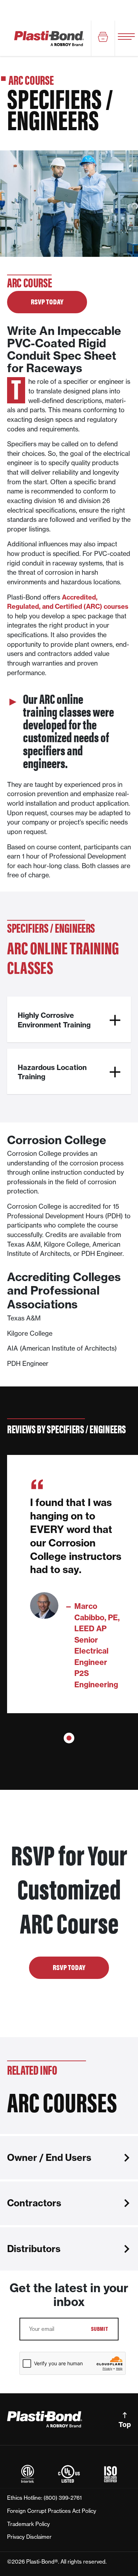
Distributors (34, 2249)
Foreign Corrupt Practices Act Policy (52, 2511)
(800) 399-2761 (63, 2498)
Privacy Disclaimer (29, 2537)
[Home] (49, 38)
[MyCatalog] (103, 38)
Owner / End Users (49, 2158)
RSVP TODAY (47, 301)
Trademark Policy (28, 2524)
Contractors (34, 2203)
